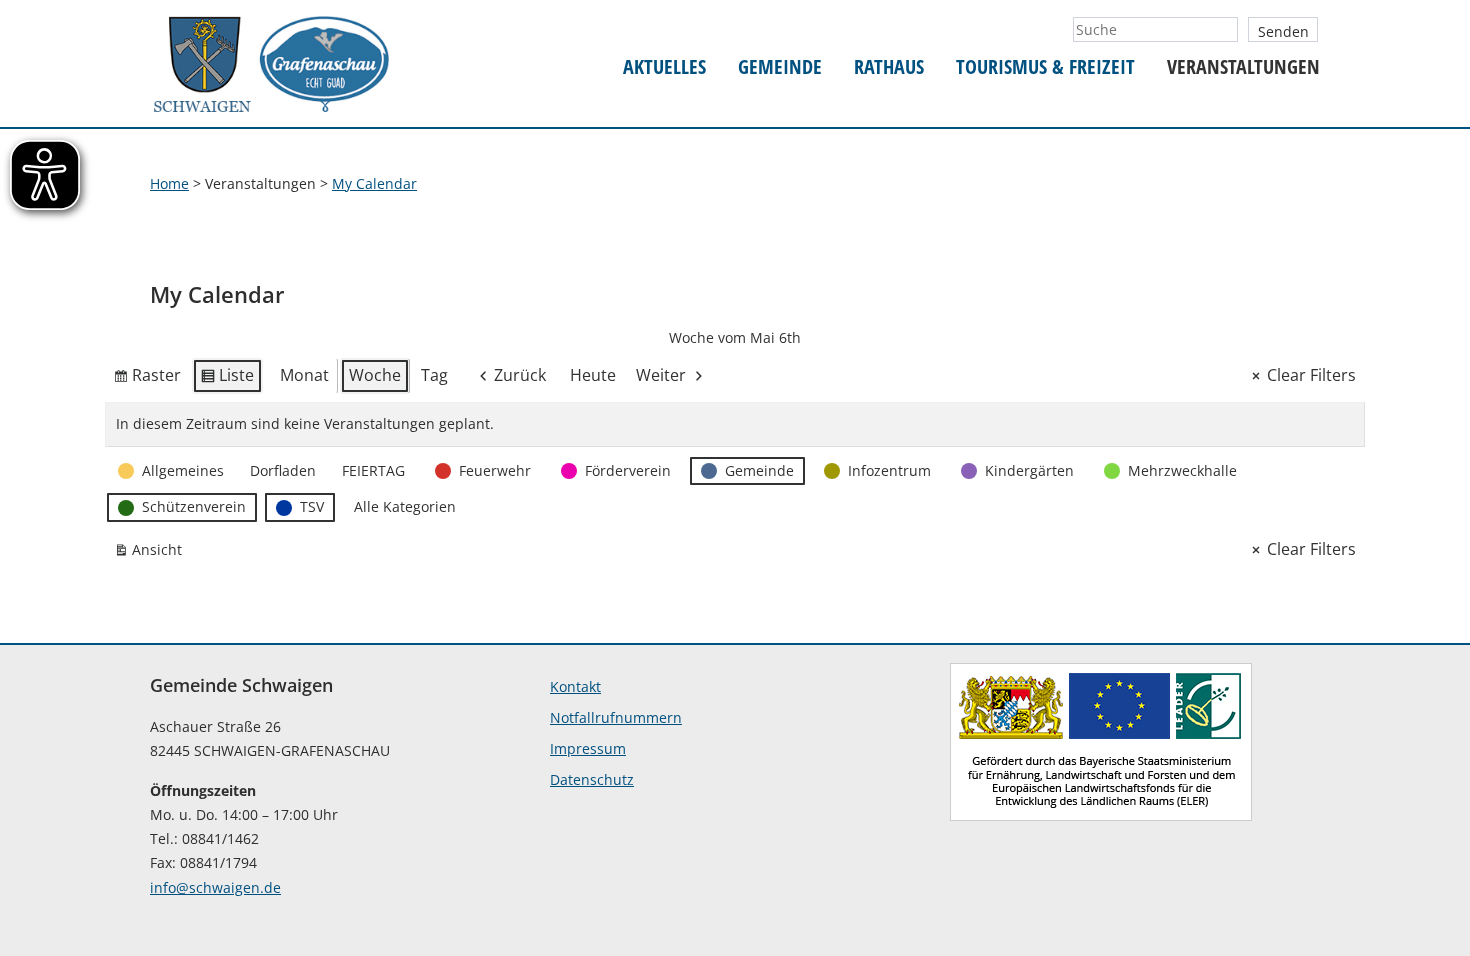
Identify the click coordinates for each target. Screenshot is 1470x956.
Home (169, 183)
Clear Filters (1311, 375)
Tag (434, 375)
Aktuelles (664, 67)
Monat (304, 375)
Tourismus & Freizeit (1045, 67)
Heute (593, 375)
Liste (227, 379)
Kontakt (575, 686)
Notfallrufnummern (616, 717)
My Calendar (374, 183)
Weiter (661, 375)
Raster (147, 379)
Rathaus (889, 67)
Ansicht (152, 553)
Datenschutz (592, 779)
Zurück (520, 375)
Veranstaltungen (1243, 67)
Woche (375, 375)
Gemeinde (780, 67)
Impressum (588, 748)
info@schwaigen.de (215, 887)
